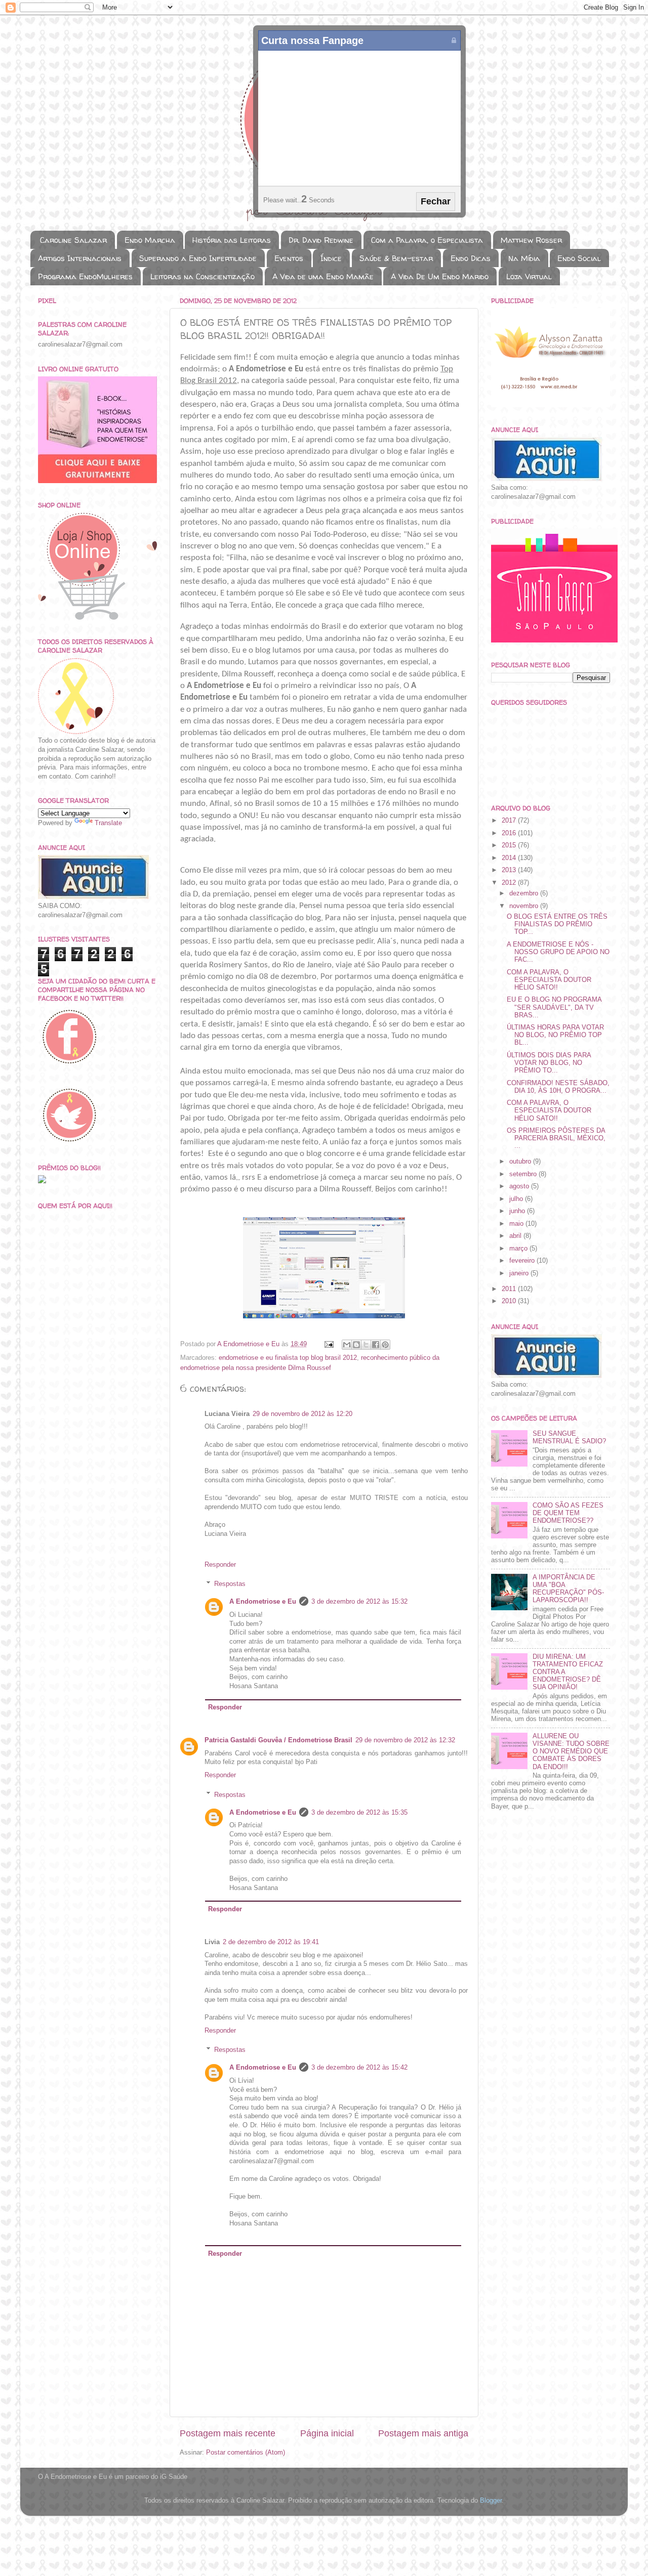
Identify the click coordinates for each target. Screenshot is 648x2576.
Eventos (289, 258)
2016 (510, 833)
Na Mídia (524, 258)
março (519, 1249)
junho (518, 1211)
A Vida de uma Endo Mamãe (323, 276)
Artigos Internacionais (80, 258)
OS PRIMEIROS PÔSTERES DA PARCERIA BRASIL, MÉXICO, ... (556, 1138)
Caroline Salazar (73, 240)
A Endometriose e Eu (263, 1602)
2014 (510, 858)
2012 (510, 883)
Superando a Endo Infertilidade (198, 258)
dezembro (525, 893)
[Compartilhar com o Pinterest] (385, 1345)
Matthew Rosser (531, 240)
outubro (521, 1162)
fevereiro (523, 1261)
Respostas (230, 1584)
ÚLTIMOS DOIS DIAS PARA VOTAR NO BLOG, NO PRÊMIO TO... (549, 1063)
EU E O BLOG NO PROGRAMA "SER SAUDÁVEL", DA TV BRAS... (554, 1007)
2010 (510, 1301)
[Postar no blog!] (356, 1345)
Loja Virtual (529, 276)
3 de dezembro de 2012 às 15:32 (359, 1602)
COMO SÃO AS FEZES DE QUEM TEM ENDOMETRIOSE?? (568, 1513)
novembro (525, 906)
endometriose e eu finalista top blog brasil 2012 (288, 1358)
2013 (510, 870)
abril (516, 1236)
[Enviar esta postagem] (329, 1344)
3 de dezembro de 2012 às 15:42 (359, 2068)
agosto (520, 1186)
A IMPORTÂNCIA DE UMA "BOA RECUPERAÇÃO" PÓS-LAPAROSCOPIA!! (568, 1589)
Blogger (491, 2501)
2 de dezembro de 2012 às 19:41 (271, 1942)
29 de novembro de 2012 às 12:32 (405, 1740)
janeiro (520, 1273)
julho (517, 1199)
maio (517, 1224)
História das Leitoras (232, 240)
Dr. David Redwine (321, 240)
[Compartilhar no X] (366, 1345)
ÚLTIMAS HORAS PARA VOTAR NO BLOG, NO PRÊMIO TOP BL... (555, 1035)
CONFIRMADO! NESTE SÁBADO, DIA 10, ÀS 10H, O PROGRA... (558, 1087)
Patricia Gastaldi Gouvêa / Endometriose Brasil (278, 1740)
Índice (331, 258)
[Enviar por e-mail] (347, 1345)
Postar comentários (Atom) (246, 2453)
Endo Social (579, 258)
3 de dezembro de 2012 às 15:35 (359, 1813)
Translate (108, 823)
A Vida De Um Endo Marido (440, 276)
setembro (524, 1174)
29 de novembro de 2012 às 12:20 (302, 1414)
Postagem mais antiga (423, 2433)
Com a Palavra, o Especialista (427, 240)
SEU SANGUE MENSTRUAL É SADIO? (569, 1437)
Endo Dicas (471, 258)
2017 (510, 821)
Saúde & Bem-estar (396, 258)
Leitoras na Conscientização (202, 276)
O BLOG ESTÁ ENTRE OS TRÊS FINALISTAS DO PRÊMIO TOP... (557, 924)
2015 (510, 845)
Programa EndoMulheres (85, 276)
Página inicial (327, 2433)
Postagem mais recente (228, 2433)
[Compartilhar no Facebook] (376, 1345)
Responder (220, 1565)
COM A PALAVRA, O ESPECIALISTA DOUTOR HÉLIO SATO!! (549, 980)
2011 (510, 1289)
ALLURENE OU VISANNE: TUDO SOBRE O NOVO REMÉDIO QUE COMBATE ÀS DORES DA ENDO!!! (571, 1751)
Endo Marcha (150, 240)
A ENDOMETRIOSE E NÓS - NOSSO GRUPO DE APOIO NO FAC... (558, 952)
